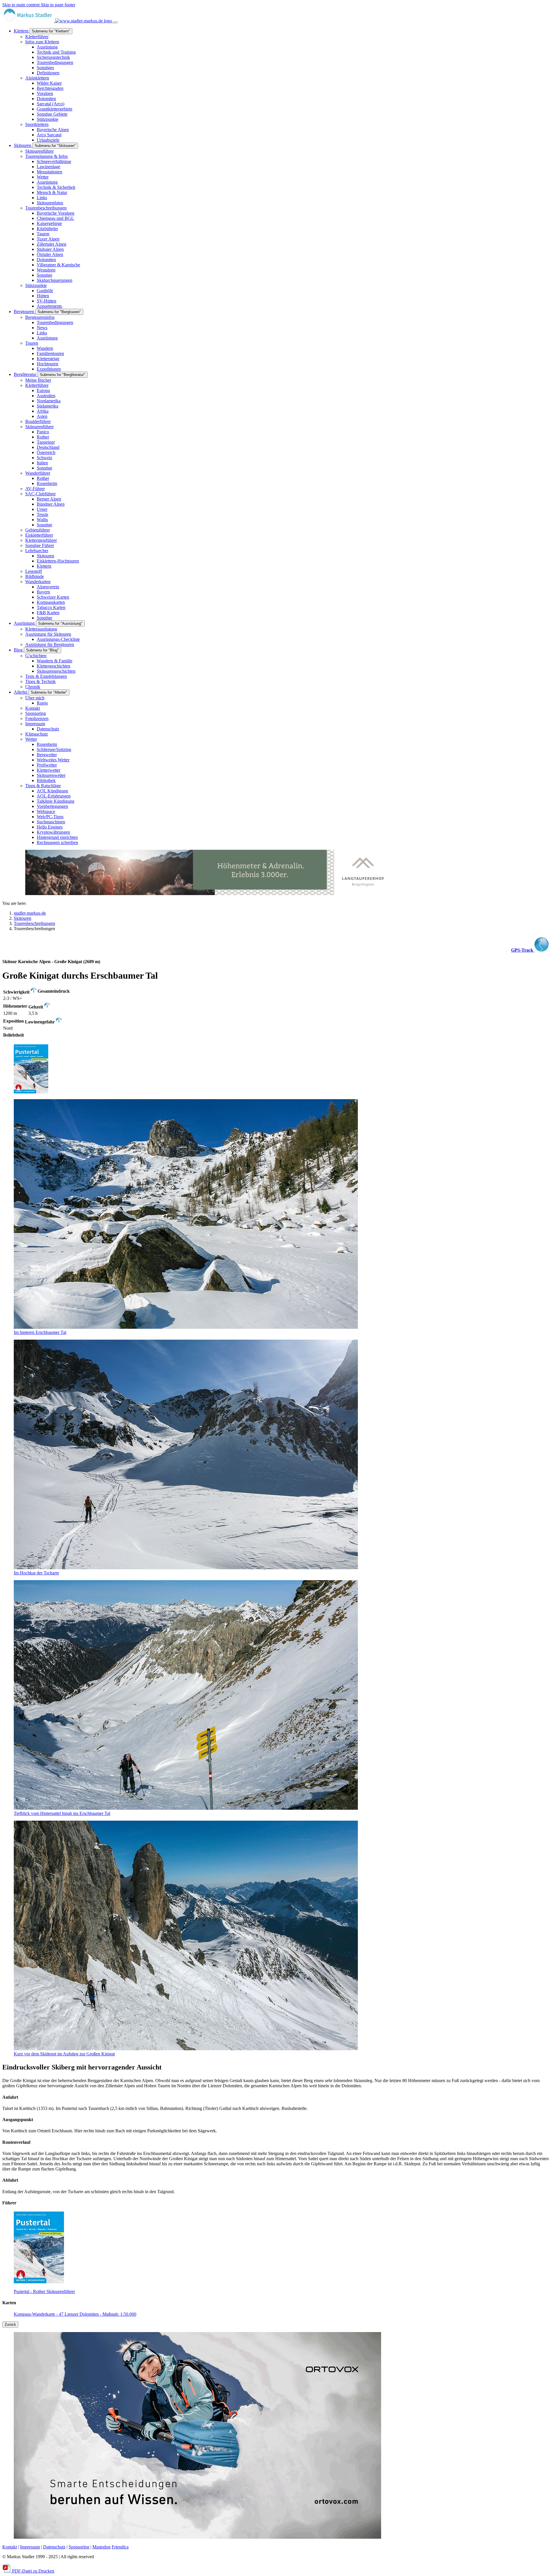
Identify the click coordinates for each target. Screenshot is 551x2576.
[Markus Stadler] (58, 21)
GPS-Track (523, 950)
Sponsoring (79, 2547)
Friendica (120, 2547)
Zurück (10, 2324)
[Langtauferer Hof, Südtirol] (209, 894)
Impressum (30, 2547)
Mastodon (101, 2547)
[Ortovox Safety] (197, 2537)
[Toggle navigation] (115, 22)
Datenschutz (54, 2547)
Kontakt (10, 2547)
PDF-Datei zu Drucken (33, 2571)
